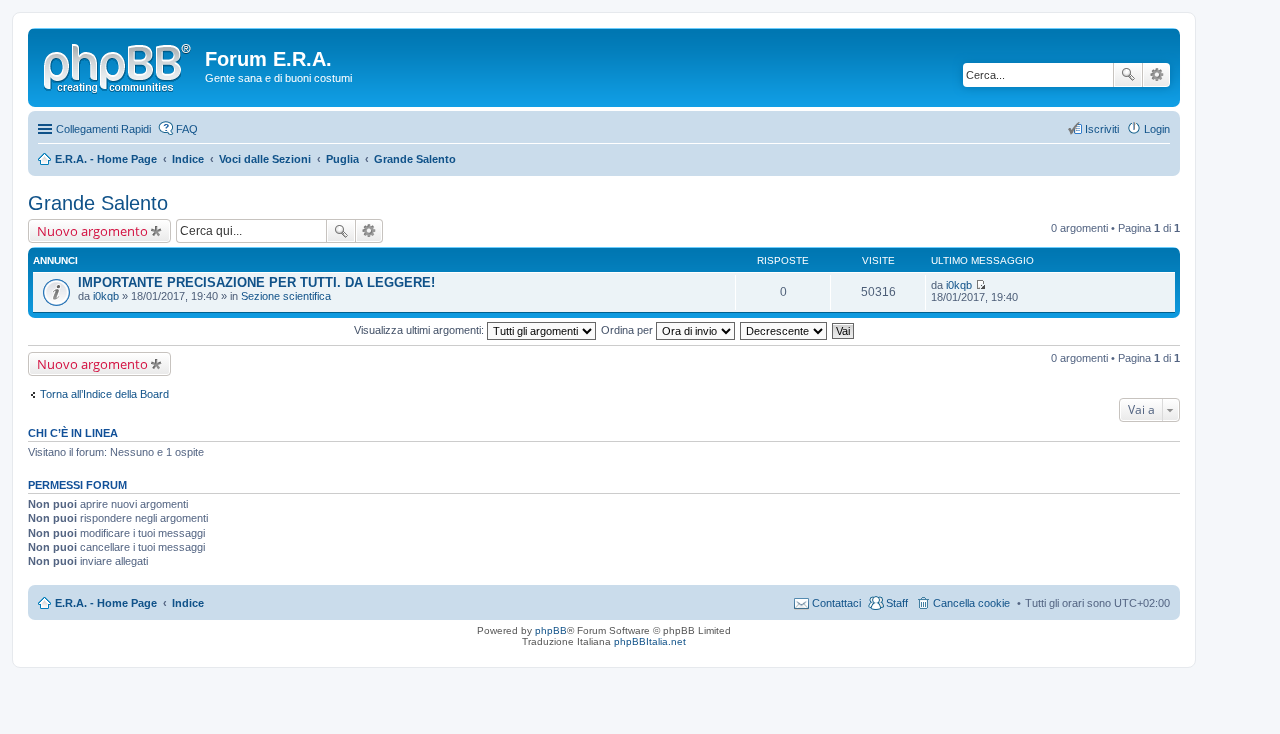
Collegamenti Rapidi (103, 129)
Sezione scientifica (286, 296)
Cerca (1128, 75)
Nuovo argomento (92, 231)
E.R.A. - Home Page (106, 603)
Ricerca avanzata (1156, 75)
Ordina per (628, 330)
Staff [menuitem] (897, 603)
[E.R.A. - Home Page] (119, 65)
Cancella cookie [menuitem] (971, 603)
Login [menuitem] (1157, 129)
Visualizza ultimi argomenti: (420, 330)
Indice (188, 603)
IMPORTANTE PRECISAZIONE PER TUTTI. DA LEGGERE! (256, 282)
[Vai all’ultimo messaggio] (980, 285)
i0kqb (106, 296)
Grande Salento (98, 203)
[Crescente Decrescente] (784, 330)
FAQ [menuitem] (187, 129)
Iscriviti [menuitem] (1102, 129)
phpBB (551, 630)
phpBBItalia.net (650, 641)
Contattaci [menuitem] (836, 603)
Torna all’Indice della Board (104, 394)
